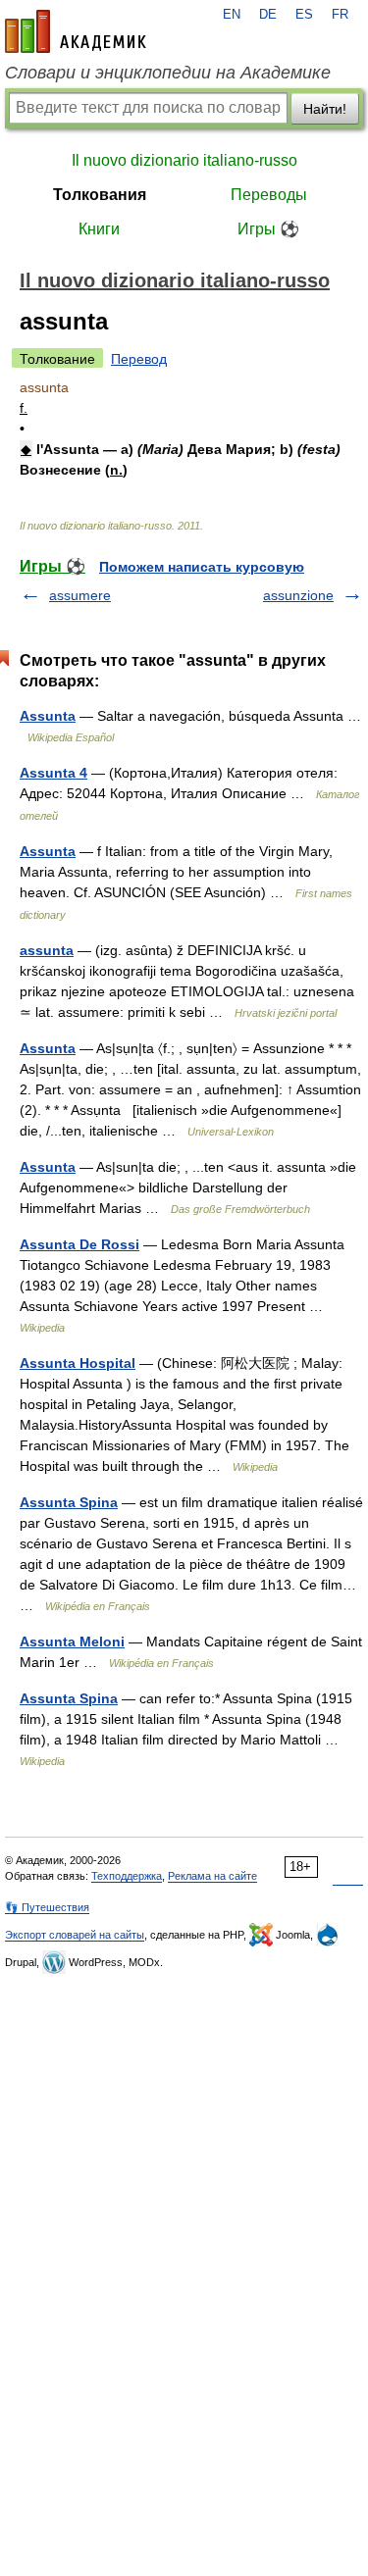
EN (232, 15)
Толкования (100, 195)
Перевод (139, 359)
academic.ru (76, 31)
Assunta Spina (69, 1502)
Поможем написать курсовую (202, 567)
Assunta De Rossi (79, 1244)
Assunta (48, 716)
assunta (47, 950)
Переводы (269, 195)
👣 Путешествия (47, 1907)
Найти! (325, 109)
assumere (80, 595)
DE (268, 15)
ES (304, 15)
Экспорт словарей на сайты (75, 1935)
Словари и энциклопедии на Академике (168, 73)
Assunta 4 (53, 773)
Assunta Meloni (72, 1642)
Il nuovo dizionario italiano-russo (184, 160)
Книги (99, 229)
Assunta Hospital (78, 1363)
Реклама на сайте (212, 1876)
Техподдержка (127, 1876)
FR (340, 15)
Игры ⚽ (268, 229)
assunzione (298, 595)
